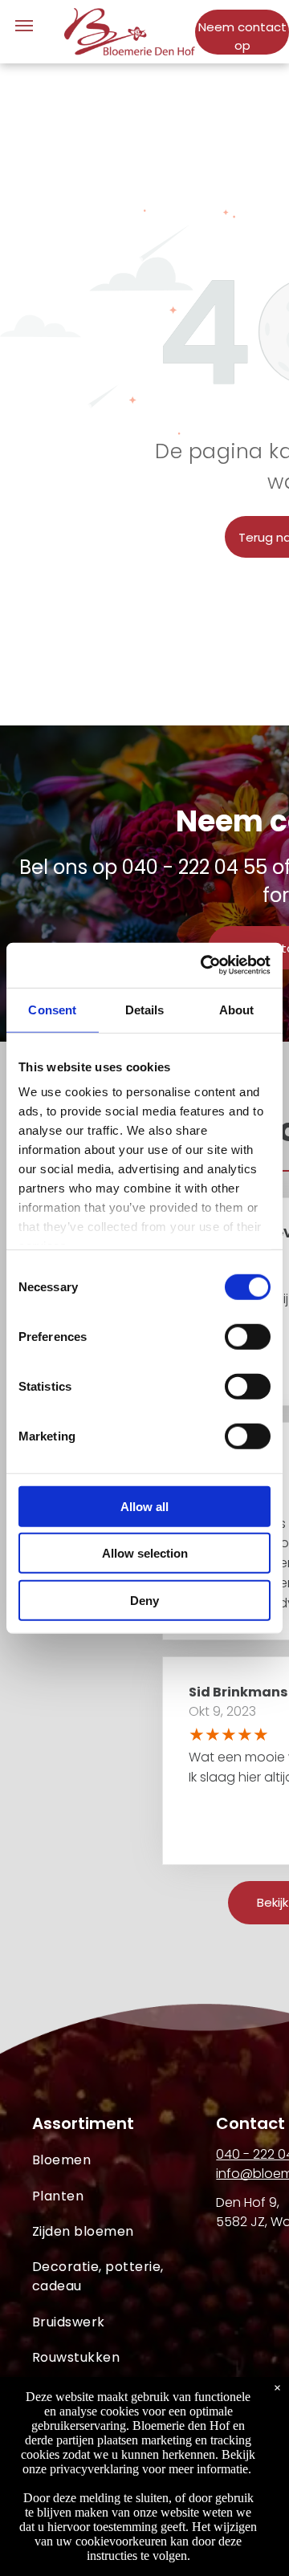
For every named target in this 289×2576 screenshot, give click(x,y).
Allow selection (145, 1553)
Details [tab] (145, 1009)
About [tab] (237, 1009)
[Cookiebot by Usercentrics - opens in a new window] (204, 965)
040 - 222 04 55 (195, 867)
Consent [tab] (52, 1009)
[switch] (248, 1336)
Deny (144, 1600)
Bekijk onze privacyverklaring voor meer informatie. (139, 2462)
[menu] (24, 26)
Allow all (144, 1506)
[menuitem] (124, 2160)
